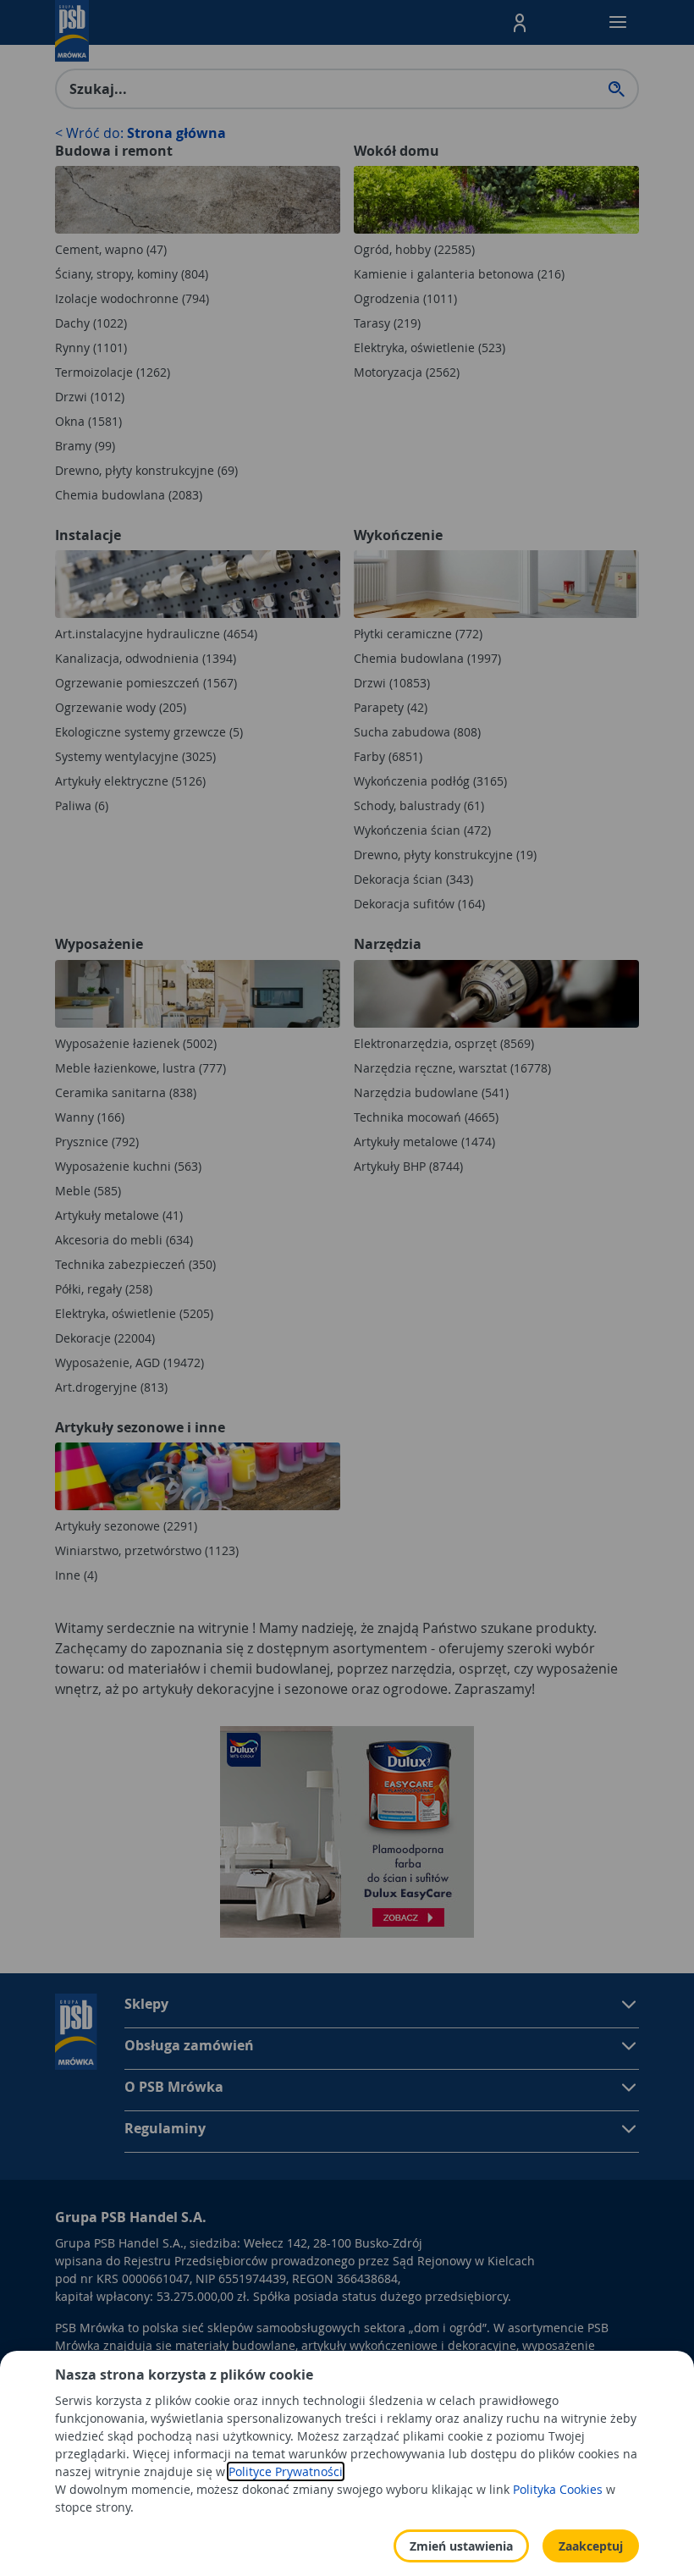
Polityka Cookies (558, 2489)
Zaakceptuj (591, 2546)
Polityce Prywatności (286, 2471)
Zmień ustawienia (461, 2546)
